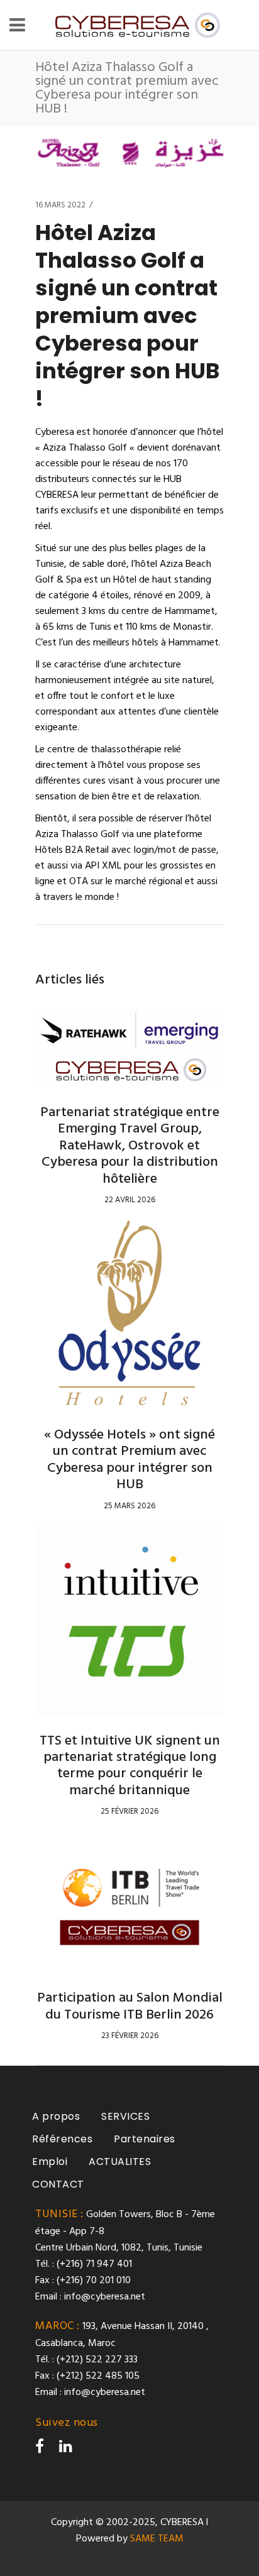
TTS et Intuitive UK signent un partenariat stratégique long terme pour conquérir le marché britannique (130, 1766)
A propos (56, 2116)
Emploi (50, 2162)
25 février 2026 (129, 1811)
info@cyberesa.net (105, 2297)
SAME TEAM (157, 2539)
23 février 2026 (130, 2036)
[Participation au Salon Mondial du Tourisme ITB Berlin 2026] (129, 1902)
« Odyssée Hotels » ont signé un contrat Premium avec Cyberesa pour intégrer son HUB (129, 1460)
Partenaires (145, 2139)
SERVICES (125, 2116)
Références (62, 2139)
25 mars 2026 (129, 1506)
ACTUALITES (120, 2162)
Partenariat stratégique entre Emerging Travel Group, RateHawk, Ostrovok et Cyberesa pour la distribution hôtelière (130, 1146)
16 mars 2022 (60, 205)
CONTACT (58, 2184)
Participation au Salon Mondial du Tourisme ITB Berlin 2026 (130, 2006)
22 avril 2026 (130, 1200)
